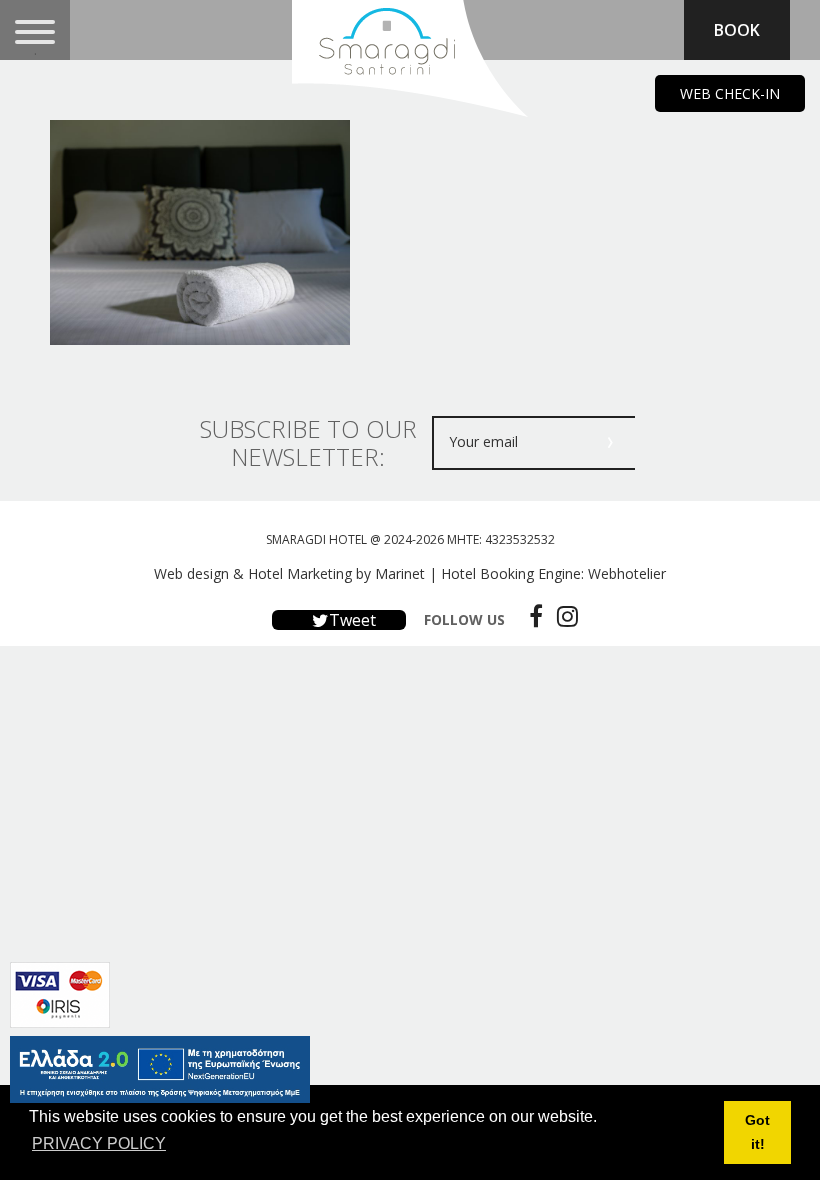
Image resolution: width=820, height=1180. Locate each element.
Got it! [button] (757, 1132)
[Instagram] (562, 616)
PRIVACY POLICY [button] (99, 1143)
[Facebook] (531, 616)
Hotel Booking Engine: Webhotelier (553, 573)
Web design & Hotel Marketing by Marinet (289, 573)
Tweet (350, 620)
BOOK (737, 30)
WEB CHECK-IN (730, 93)
